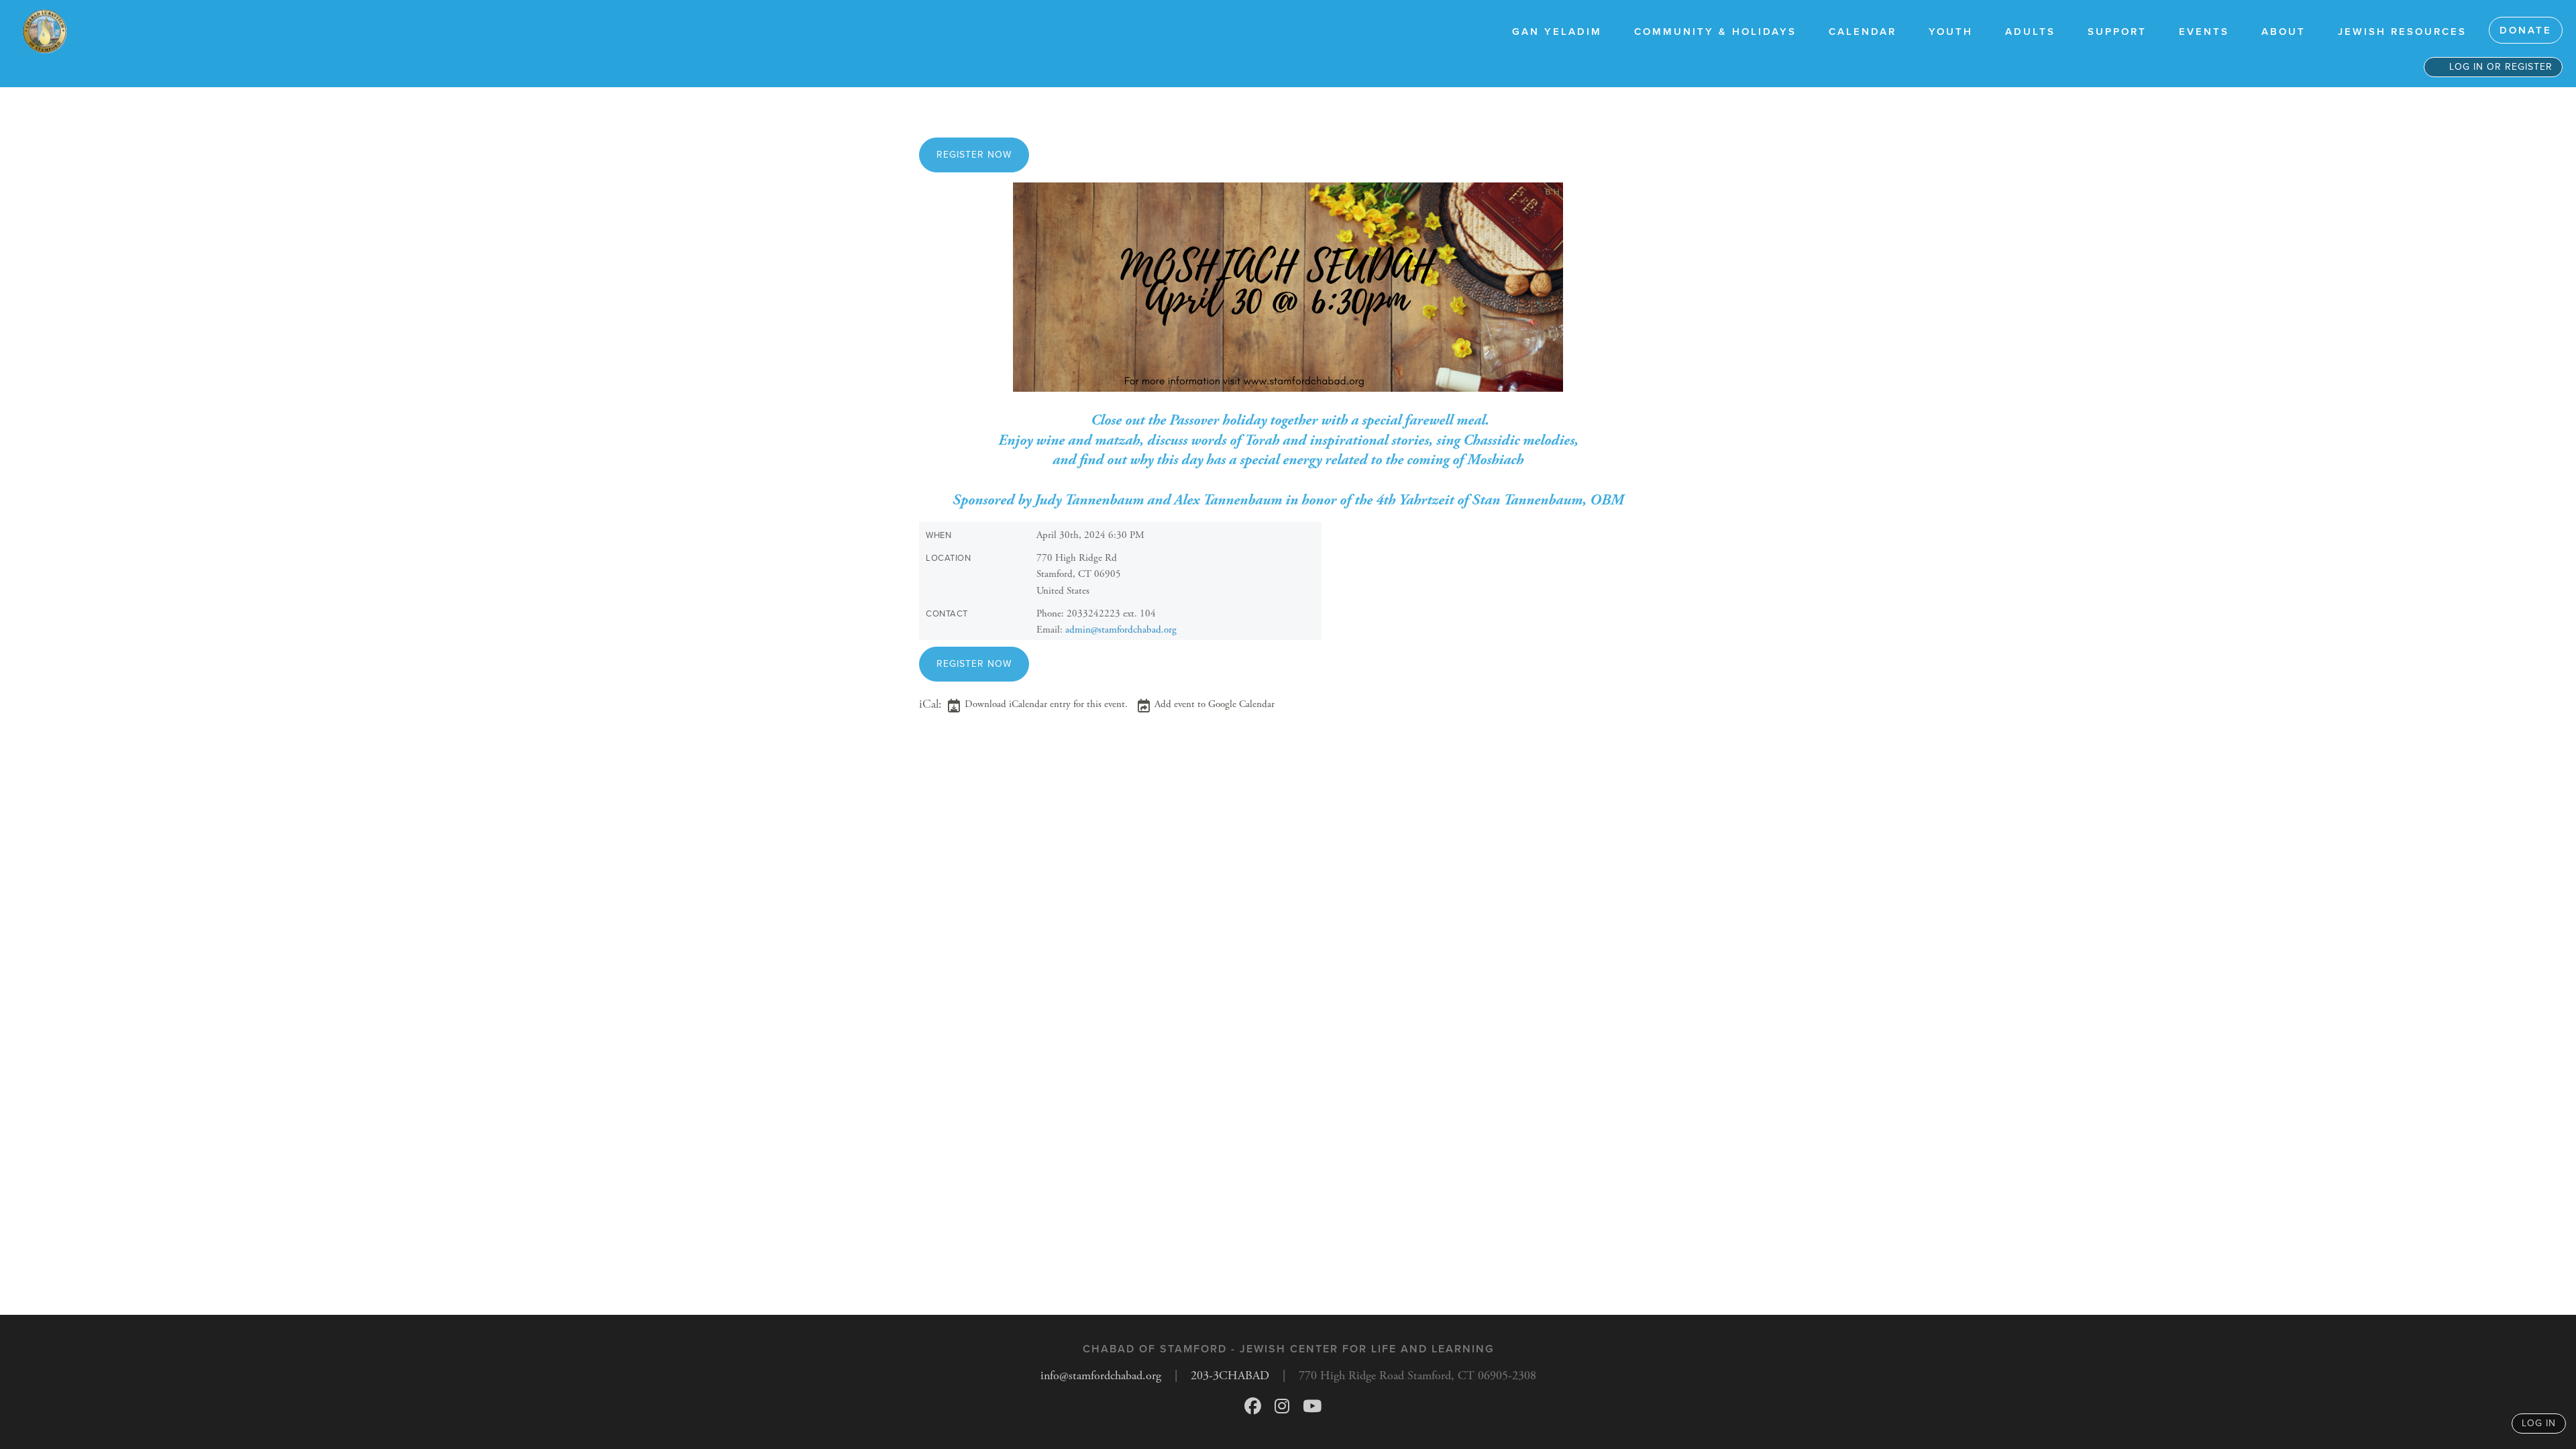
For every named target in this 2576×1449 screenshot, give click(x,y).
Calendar (1863, 32)
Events (2204, 32)
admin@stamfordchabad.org (1121, 630)
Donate (2526, 30)
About (2284, 32)
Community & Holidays (1715, 32)
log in (2539, 1423)
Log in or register (2499, 67)
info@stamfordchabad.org (1101, 1376)
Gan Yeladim (1557, 32)
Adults (2030, 32)
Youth (1951, 32)
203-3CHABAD (1230, 1376)
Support (2117, 32)
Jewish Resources (2402, 32)
